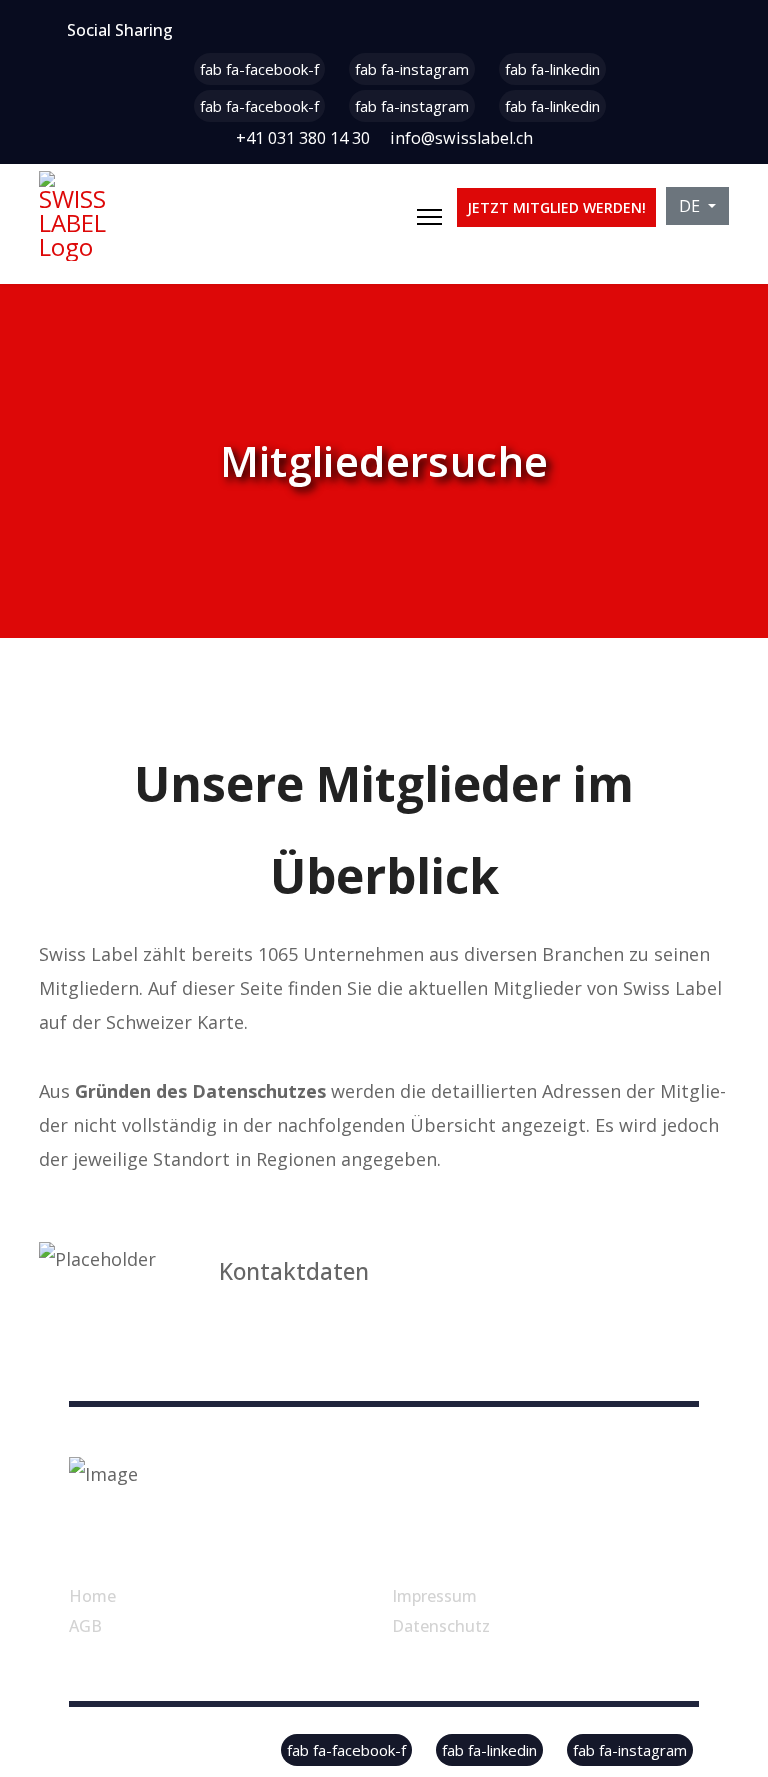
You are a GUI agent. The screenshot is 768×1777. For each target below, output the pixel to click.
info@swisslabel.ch (461, 138)
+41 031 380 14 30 (303, 138)
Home (92, 1596)
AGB (85, 1626)
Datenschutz (441, 1626)
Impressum (434, 1596)
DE (691, 206)
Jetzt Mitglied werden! (556, 207)
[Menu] (429, 217)
